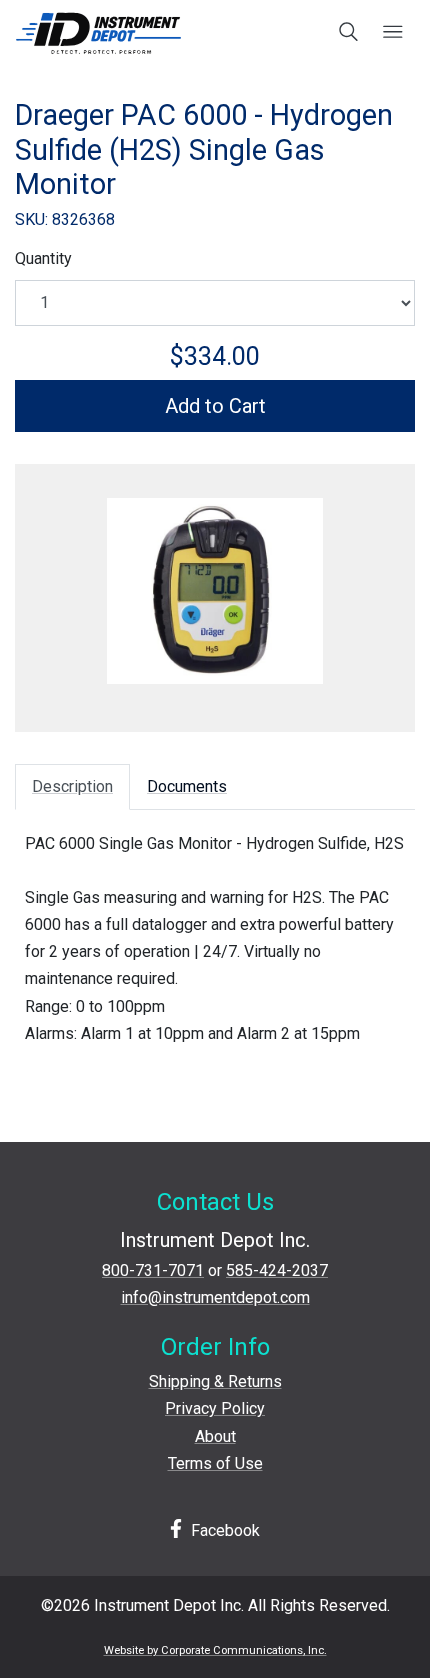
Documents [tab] (187, 786)
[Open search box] (349, 33)
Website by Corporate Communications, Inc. (215, 1650)
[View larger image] (215, 591)
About (215, 1436)
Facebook (223, 1530)
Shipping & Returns (215, 1381)
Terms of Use (215, 1463)
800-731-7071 (153, 1270)
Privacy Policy (215, 1408)
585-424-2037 (277, 1270)
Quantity (43, 258)
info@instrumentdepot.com (215, 1297)
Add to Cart (215, 406)
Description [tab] (72, 786)
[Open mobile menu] (392, 33)
